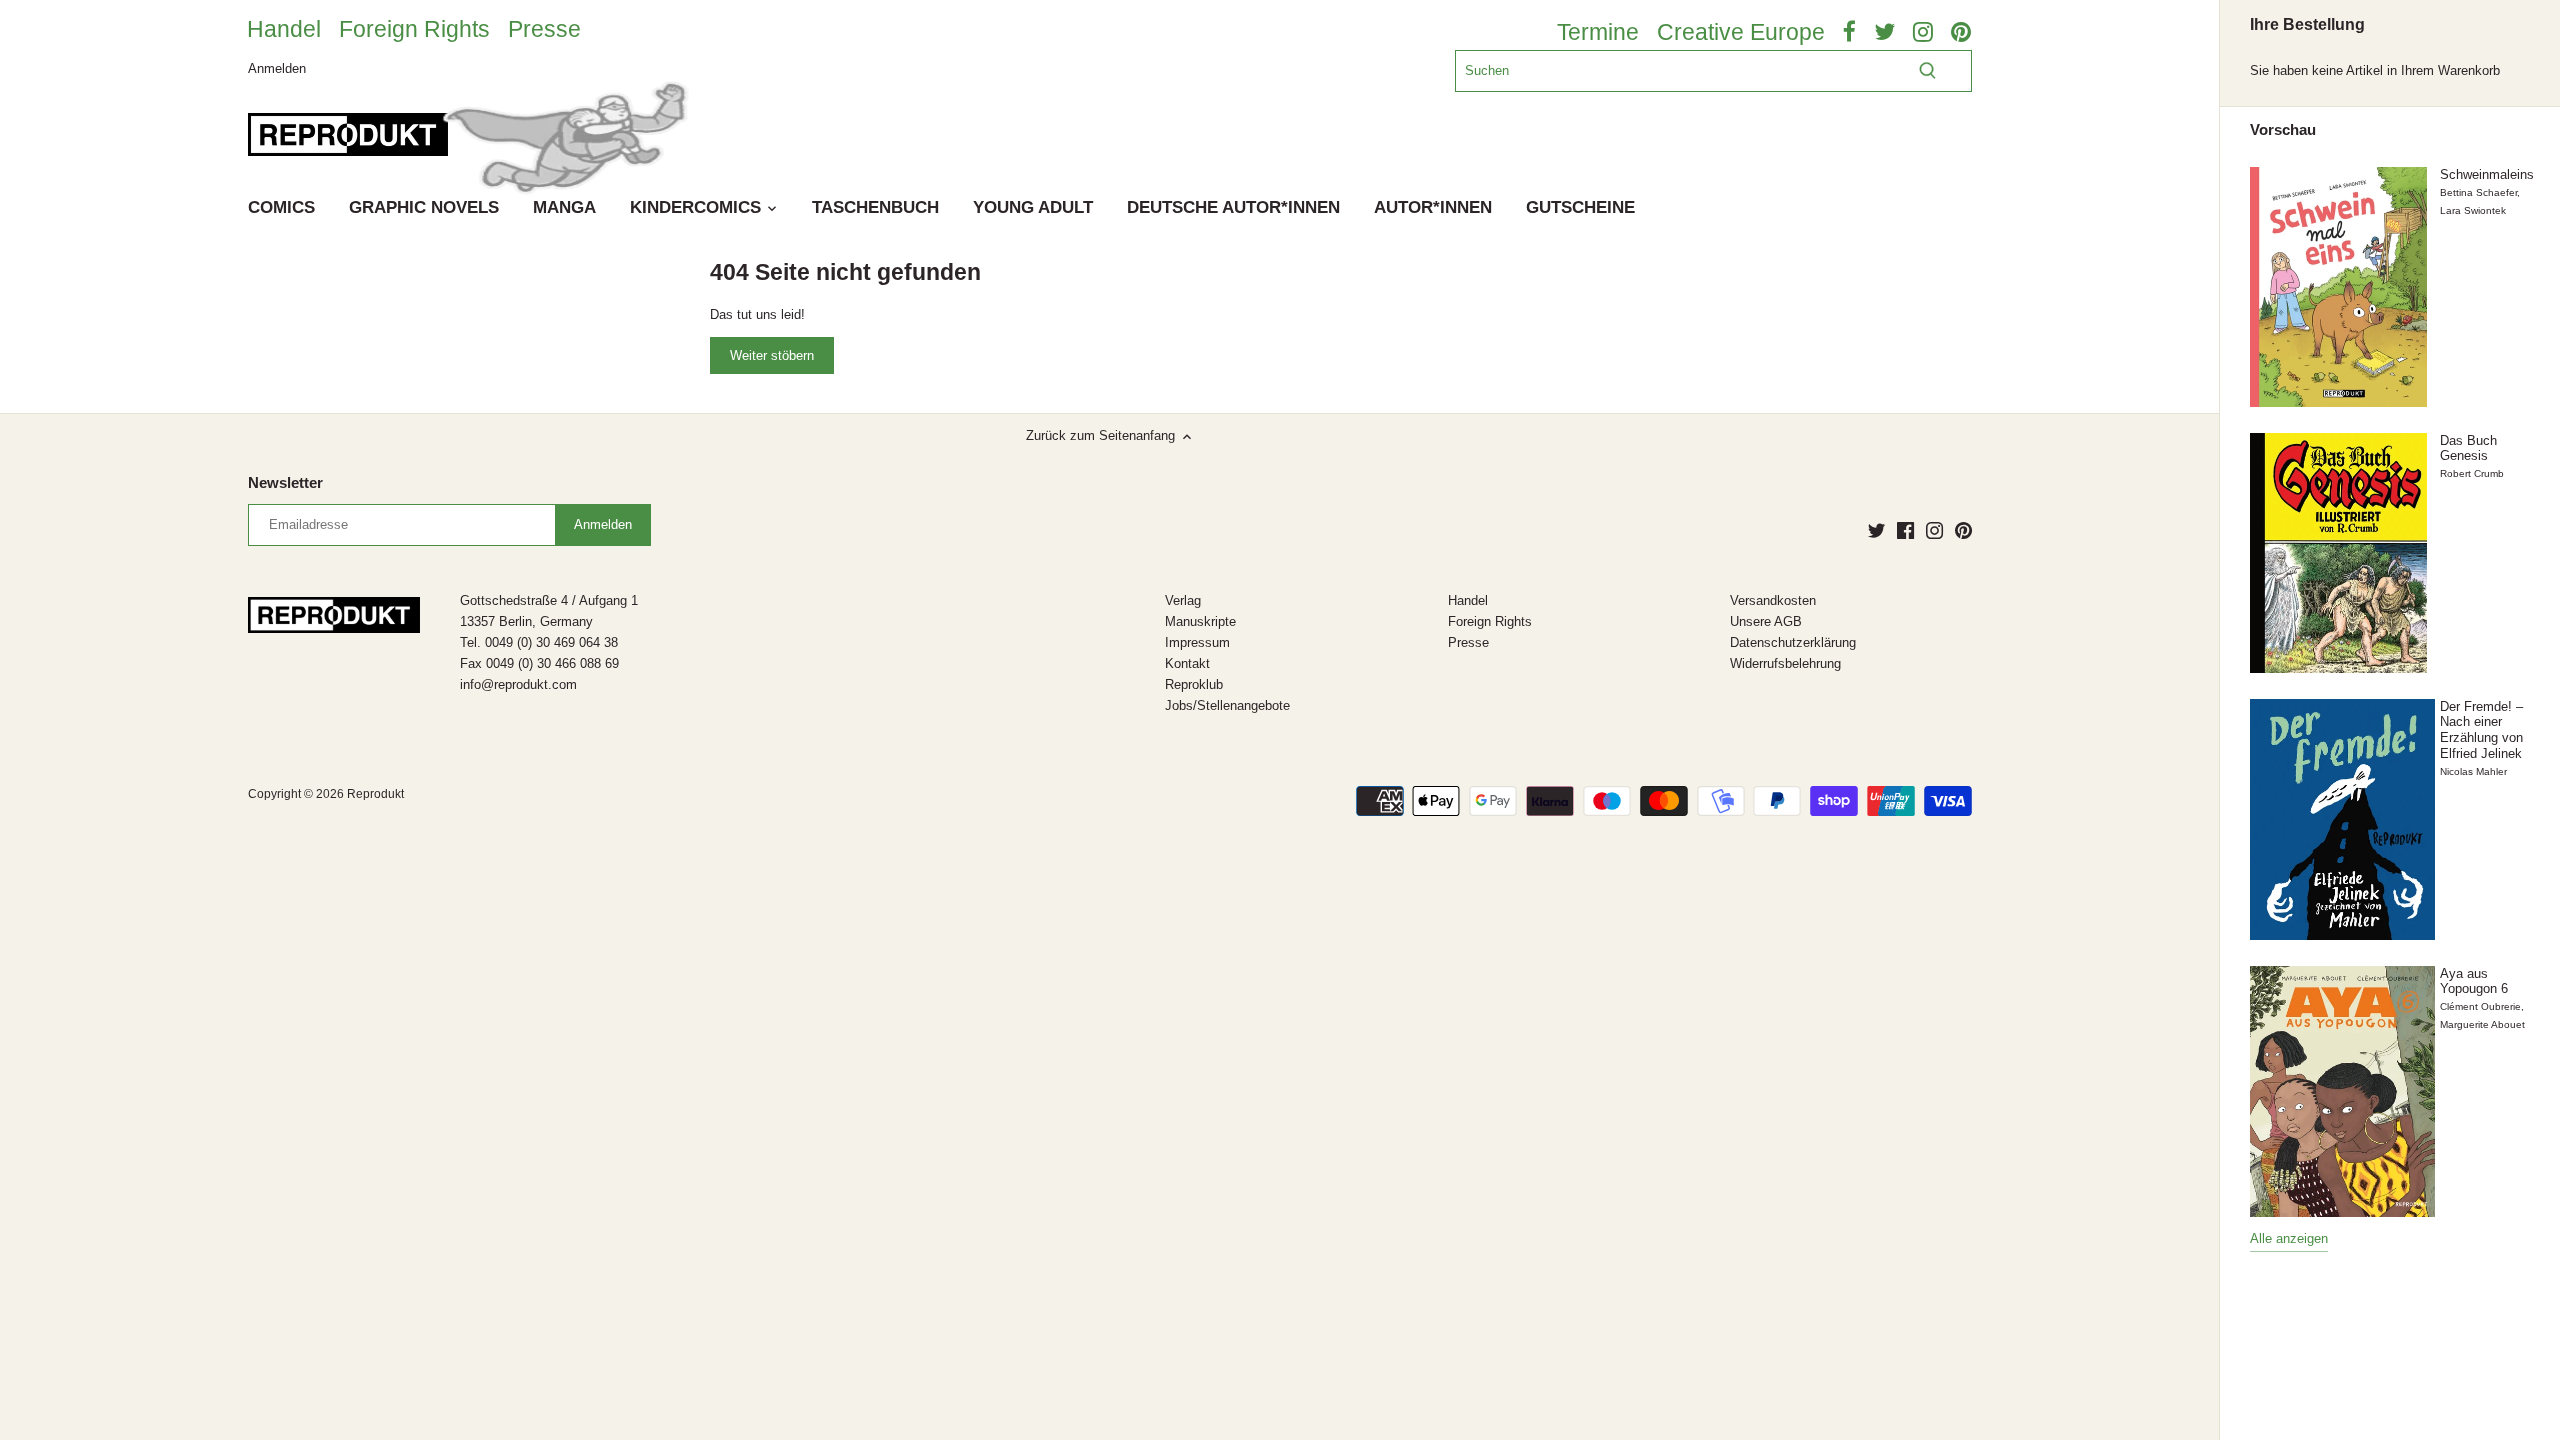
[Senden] (1927, 71)
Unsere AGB (1766, 621)
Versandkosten (1773, 600)
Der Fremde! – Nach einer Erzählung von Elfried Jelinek (2481, 730)
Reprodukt (375, 793)
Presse (544, 29)
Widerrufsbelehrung (1785, 663)
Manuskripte (1200, 621)
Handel (284, 29)
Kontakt (1187, 663)
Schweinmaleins (2487, 174)
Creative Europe (1741, 32)
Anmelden (277, 67)
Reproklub (1194, 684)
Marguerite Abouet (2482, 1024)
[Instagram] (1934, 530)
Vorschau (2283, 130)
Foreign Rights (414, 29)
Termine (1598, 32)
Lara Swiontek (2473, 210)
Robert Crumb (2472, 473)
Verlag (1183, 600)
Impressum (1197, 642)
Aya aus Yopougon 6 (2474, 981)
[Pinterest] (1963, 530)
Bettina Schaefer (2478, 192)
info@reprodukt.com (518, 684)
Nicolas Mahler (2473, 771)
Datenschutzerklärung (1793, 642)
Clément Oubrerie (2480, 1006)
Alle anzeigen (2289, 1238)
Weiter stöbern (772, 355)
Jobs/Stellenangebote (1227, 705)
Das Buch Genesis (2468, 448)
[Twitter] (1876, 530)
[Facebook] (1905, 530)
